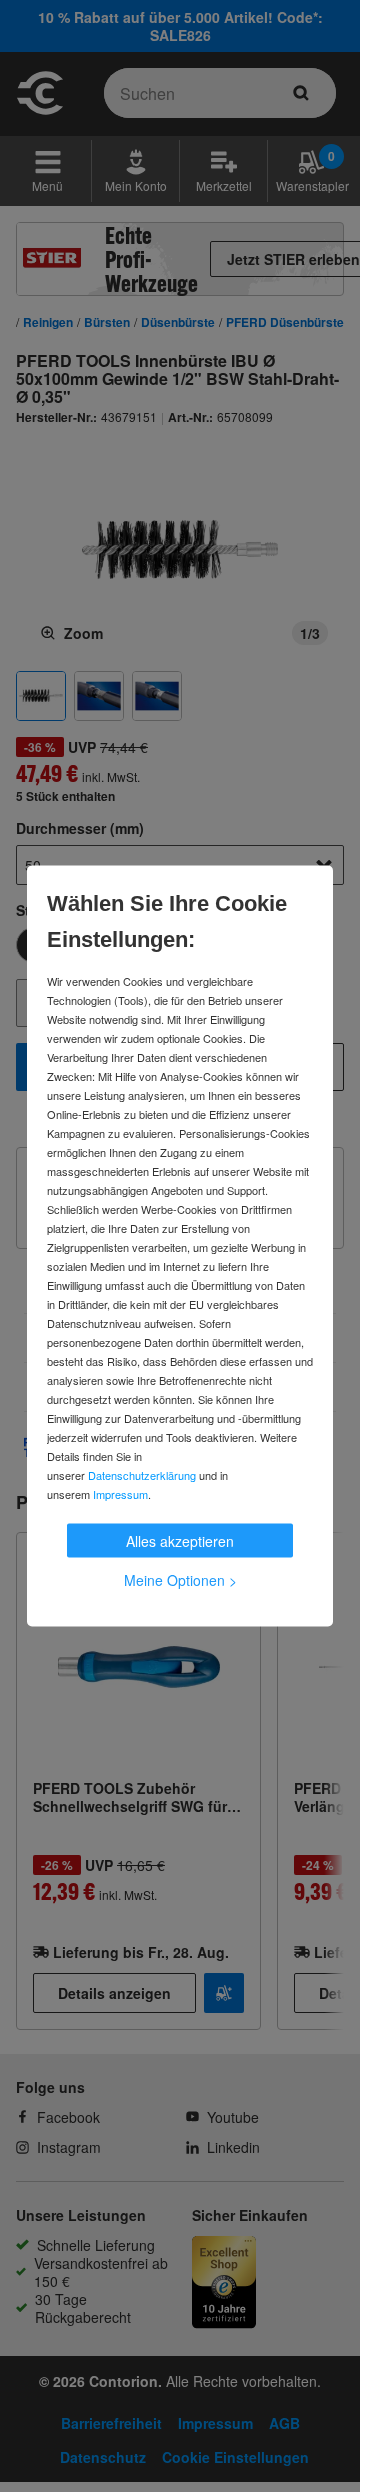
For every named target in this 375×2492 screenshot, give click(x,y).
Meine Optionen (180, 1580)
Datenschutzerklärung (142, 1475)
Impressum (120, 1494)
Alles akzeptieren (180, 1541)
